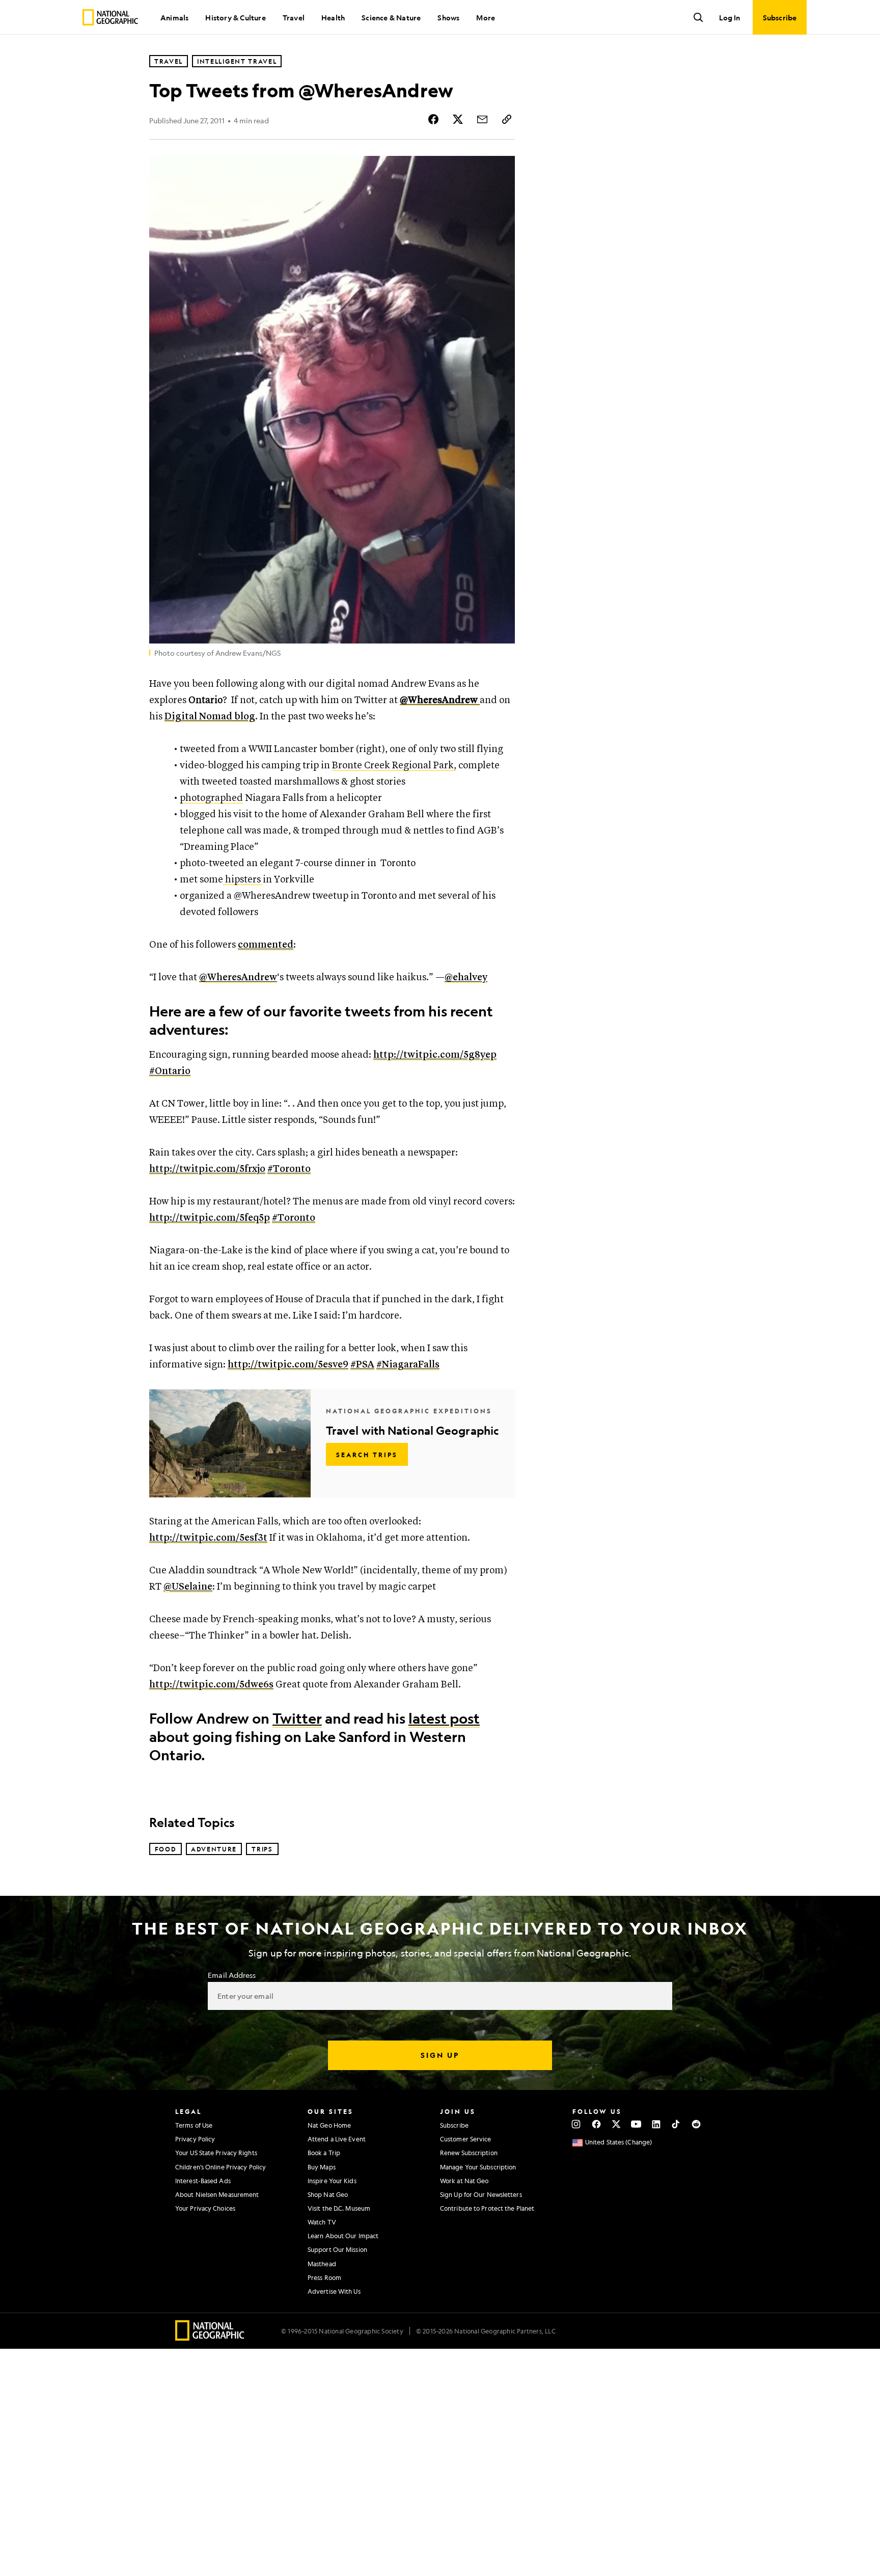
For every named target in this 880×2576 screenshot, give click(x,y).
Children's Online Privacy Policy (221, 2167)
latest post (444, 1718)
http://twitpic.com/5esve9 (288, 1365)
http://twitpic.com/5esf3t (208, 1538)
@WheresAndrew (238, 977)
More (486, 17)
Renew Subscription (469, 2153)
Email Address (232, 1975)
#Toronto (289, 1169)
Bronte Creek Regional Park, (394, 766)
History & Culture (235, 17)
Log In (730, 17)
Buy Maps (322, 2167)
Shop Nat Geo (328, 2194)
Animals (174, 17)
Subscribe (454, 2125)
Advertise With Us (334, 2291)
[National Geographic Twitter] (616, 2124)
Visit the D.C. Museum (339, 2208)
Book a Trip (324, 2153)
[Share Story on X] (458, 119)
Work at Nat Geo (464, 2181)
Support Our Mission (337, 2249)
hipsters (243, 880)
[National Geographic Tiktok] (676, 2124)
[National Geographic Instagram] (576, 2124)
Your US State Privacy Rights (216, 2153)
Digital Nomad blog (210, 717)
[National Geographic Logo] (210, 2337)
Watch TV (322, 2222)
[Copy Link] (507, 119)
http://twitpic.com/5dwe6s (211, 1685)
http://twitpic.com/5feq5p (210, 1218)
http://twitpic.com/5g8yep (435, 1055)
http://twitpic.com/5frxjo (207, 1169)
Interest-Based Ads (203, 2181)
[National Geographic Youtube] (636, 2124)
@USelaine (188, 1587)
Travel (294, 17)
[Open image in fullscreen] (501, 170)
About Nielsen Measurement (217, 2194)
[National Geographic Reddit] (696, 2124)
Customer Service (466, 2139)
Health (333, 17)
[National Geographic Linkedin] (656, 2124)
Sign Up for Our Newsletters (481, 2194)
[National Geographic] (110, 17)
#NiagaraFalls (408, 1365)
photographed (211, 798)
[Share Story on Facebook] (433, 119)
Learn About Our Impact (343, 2236)
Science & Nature (391, 17)
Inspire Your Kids (332, 2181)
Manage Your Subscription (478, 2167)
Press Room (324, 2277)
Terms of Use (194, 2125)
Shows (448, 17)
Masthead (322, 2264)
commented (266, 945)
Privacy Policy (195, 2139)
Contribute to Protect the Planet (487, 2208)
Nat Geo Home (329, 2125)
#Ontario (170, 1071)
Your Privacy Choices (205, 2208)
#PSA (362, 1365)
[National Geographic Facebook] (596, 2124)
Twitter (297, 1718)
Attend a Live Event (337, 2139)
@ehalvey (466, 977)
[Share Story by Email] (482, 119)
